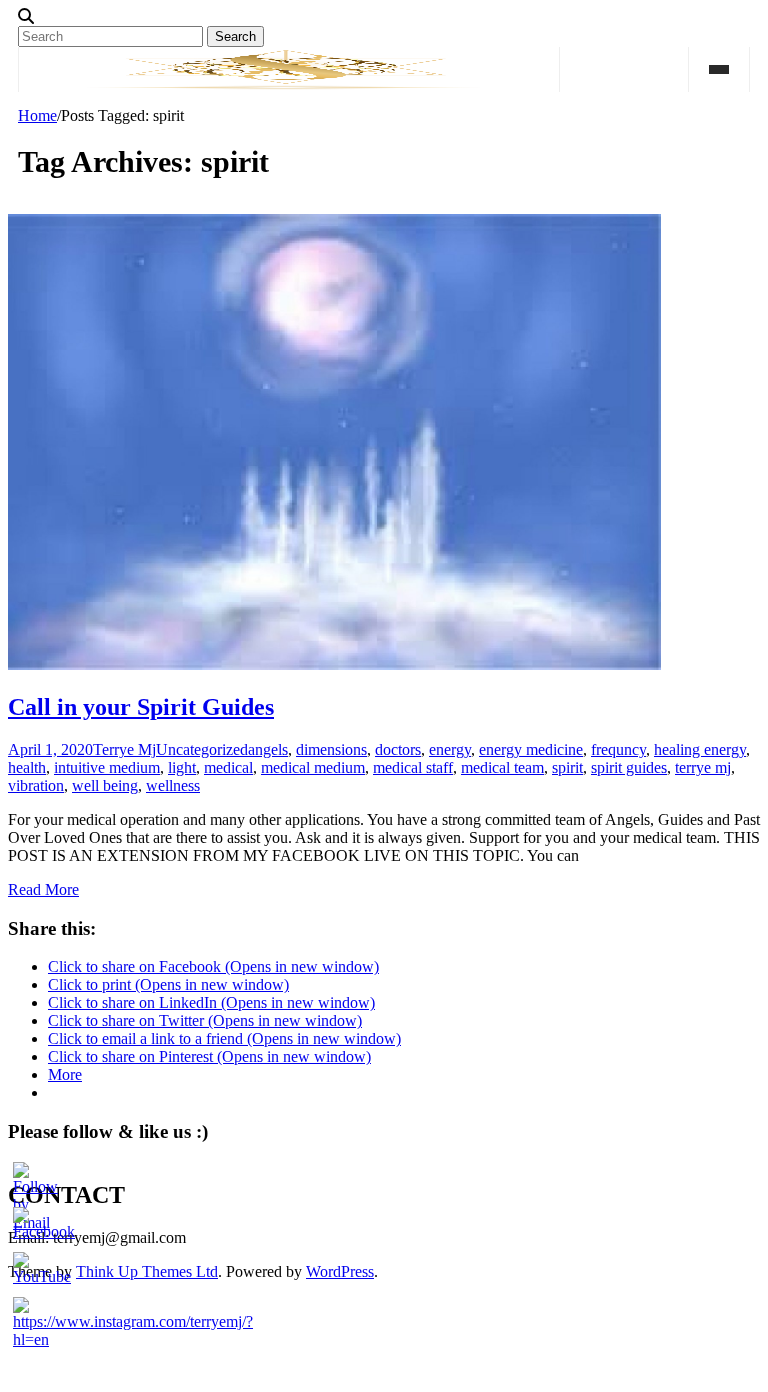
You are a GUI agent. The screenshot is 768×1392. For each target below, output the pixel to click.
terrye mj (703, 767)
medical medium (313, 767)
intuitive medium (107, 767)
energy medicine (531, 749)
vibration (36, 785)
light (182, 767)
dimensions (331, 749)
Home (37, 115)
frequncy (618, 749)
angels (268, 749)
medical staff (413, 767)
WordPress (340, 1271)
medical (228, 767)
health (27, 767)
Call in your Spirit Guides (141, 707)
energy (450, 749)
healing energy (700, 749)
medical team (502, 767)
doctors (398, 749)
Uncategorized (202, 749)
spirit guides (629, 767)
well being (105, 785)
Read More (43, 889)
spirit (567, 767)
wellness (173, 785)
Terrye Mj (124, 749)
